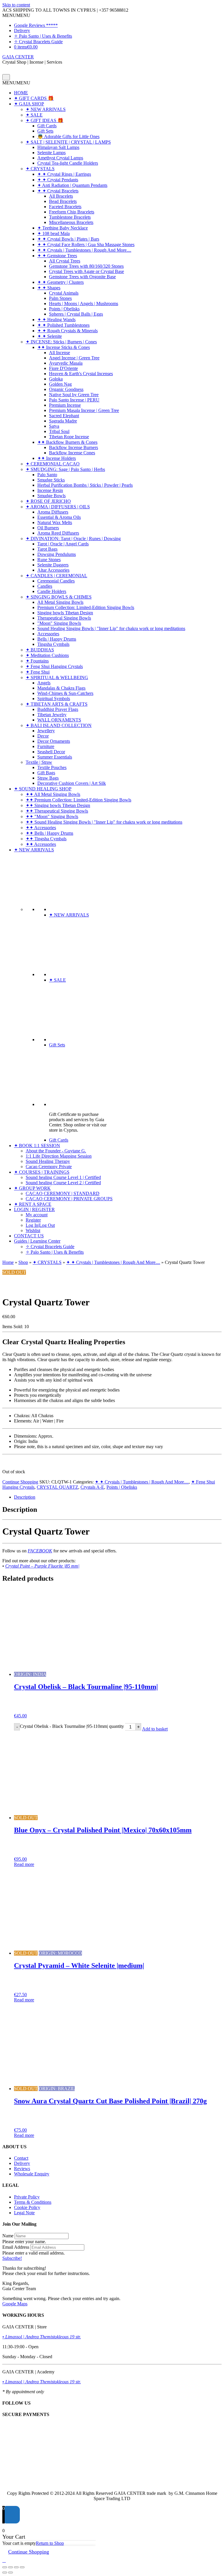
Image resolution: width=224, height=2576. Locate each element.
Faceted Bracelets (65, 207)
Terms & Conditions (33, 2202)
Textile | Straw (39, 762)
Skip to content (16, 5)
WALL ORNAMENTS (59, 720)
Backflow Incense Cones (72, 453)
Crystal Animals (64, 293)
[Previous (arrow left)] (5, 2572)
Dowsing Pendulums (57, 554)
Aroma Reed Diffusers (58, 533)
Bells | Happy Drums (57, 639)
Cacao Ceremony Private (49, 1167)
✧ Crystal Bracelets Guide (38, 42)
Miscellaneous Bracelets (71, 222)
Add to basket (155, 1729)
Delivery (22, 31)
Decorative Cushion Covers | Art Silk (72, 783)
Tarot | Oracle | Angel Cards (63, 544)
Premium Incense (65, 405)
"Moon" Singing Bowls (59, 623)
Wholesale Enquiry (32, 2174)
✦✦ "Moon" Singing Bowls (52, 816)
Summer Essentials (55, 757)
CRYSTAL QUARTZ (57, 1487)
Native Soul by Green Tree (74, 395)
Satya (54, 426)
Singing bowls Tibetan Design (65, 613)
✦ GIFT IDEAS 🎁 (44, 120)
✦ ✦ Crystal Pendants (58, 180)
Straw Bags (48, 778)
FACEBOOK (40, 1551)
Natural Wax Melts (55, 522)
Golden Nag (60, 384)
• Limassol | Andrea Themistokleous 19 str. (42, 2337)
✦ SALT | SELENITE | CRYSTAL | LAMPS (68, 142)
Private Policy (27, 2197)
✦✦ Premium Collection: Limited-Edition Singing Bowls (78, 800)
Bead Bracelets (63, 201)
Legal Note (24, 2213)
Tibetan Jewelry (52, 715)
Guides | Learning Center (37, 1241)
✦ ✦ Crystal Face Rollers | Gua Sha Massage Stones (86, 245)
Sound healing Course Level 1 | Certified (63, 1177)
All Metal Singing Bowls (60, 602)
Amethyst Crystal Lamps (60, 158)
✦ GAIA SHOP (29, 104)
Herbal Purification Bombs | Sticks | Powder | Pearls (85, 485)
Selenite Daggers (53, 565)
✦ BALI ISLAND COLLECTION (59, 725)
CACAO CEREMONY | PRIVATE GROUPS (69, 1199)
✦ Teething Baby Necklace (63, 228)
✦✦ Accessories (41, 828)
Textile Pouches (52, 767)
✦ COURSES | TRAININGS (42, 1172)
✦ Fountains (37, 661)
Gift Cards (47, 126)
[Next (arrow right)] (10, 2572)
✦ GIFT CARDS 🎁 (34, 98)
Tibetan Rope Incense (69, 437)
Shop (23, 1262)
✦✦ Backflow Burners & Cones (67, 442)
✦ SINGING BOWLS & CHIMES (59, 597)
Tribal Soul (59, 431)
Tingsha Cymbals (53, 644)
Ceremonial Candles (56, 581)
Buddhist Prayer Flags (58, 709)
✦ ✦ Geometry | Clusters (61, 282)
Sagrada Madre (63, 421)
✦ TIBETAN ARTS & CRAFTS (57, 704)
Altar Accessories (53, 570)
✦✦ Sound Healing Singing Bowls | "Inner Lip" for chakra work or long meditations (104, 822)
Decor (43, 736)
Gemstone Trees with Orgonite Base (82, 277)
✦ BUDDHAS (40, 650)
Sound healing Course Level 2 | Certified (63, 1183)
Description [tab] (25, 1497)
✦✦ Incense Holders (57, 458)
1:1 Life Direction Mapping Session (59, 1156)
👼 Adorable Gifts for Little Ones (68, 136)
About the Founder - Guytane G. (56, 1151)
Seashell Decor (51, 752)
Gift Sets (45, 131)
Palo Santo (47, 475)
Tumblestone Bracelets (70, 217)
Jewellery (46, 731)
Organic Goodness (66, 389)
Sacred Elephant (64, 416)
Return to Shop (50, 2543)
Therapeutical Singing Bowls (64, 618)
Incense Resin (50, 490)
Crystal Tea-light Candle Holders (68, 163)
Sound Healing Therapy (48, 1161)
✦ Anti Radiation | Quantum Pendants (72, 185)
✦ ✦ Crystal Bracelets (58, 191)
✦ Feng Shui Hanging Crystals (54, 666)
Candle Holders (52, 591)
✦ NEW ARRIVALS (46, 109)
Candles (45, 586)
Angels (44, 683)
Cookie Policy (27, 2207)
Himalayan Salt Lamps (58, 147)
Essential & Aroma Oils (59, 517)
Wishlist (33, 1230)
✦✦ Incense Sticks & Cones (64, 347)
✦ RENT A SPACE (33, 1204)
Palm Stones (60, 298)
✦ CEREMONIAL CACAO (53, 464)
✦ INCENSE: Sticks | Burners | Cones (61, 342)
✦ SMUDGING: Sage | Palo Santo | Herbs (65, 469)
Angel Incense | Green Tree (74, 358)
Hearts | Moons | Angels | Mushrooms (84, 303)
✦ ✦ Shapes (49, 288)
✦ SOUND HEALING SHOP (43, 789)
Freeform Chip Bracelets (72, 212)
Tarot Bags (47, 549)
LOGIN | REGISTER (34, 1209)
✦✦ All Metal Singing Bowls (53, 794)
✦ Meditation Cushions (47, 655)
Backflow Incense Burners (73, 447)
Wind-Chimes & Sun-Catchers (65, 693)
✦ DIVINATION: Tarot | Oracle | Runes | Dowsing (73, 539)
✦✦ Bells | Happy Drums (49, 833)
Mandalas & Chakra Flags (61, 688)
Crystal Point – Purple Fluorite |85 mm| (42, 1566)
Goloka (56, 379)
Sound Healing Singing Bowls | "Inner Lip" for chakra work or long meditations (111, 628)
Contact (21, 2158)
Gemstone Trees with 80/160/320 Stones (86, 266)
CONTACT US (29, 1236)
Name (8, 2236)
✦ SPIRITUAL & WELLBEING (57, 678)
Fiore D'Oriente (63, 368)
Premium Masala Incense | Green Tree (84, 410)
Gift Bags (46, 773)
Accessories (48, 634)
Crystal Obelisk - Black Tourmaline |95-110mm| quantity (72, 1726)
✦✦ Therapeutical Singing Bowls (57, 811)
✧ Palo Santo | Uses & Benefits (43, 36)
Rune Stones (49, 560)
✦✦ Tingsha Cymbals (46, 839)
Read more (24, 1864)
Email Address (16, 2247)
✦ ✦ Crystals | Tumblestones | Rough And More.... (84, 250)
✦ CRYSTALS (40, 169)
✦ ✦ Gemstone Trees (57, 256)
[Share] (16, 2567)
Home (8, 1262)
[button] (16, 15)
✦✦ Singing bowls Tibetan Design (58, 805)
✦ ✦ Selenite (50, 336)
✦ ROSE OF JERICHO (48, 501)
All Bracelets (61, 196)
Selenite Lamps (51, 153)
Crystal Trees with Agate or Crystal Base (86, 271)
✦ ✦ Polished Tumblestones (63, 325)
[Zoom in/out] (5, 2567)
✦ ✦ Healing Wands (56, 320)
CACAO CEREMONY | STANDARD (63, 1193)
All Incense (60, 353)
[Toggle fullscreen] (10, 2567)
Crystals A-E (92, 1487)
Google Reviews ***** (36, 25)
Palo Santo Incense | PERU (74, 400)
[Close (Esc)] (22, 2567)
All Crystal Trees (65, 261)
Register (33, 1220)
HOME (21, 93)
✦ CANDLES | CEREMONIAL (56, 576)
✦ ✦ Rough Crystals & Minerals (68, 331)
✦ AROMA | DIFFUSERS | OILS (58, 507)
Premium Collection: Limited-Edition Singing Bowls (86, 607)
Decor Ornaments (54, 741)
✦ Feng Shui (38, 672)
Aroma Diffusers (53, 512)
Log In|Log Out (40, 1225)
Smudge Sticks (51, 480)
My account (37, 1215)
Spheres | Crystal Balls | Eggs (76, 314)
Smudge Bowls (51, 496)
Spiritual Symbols (54, 699)
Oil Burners (48, 528)
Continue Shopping (20, 1482)
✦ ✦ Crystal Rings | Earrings (64, 174)
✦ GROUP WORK (32, 1188)
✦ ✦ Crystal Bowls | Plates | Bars (68, 239)
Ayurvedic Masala (66, 363)
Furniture (46, 746)
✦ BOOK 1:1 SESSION (37, 1146)
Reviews (22, 2169)
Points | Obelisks (64, 309)
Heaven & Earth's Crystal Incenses (81, 374)
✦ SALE (34, 115)
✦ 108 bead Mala (54, 233)
